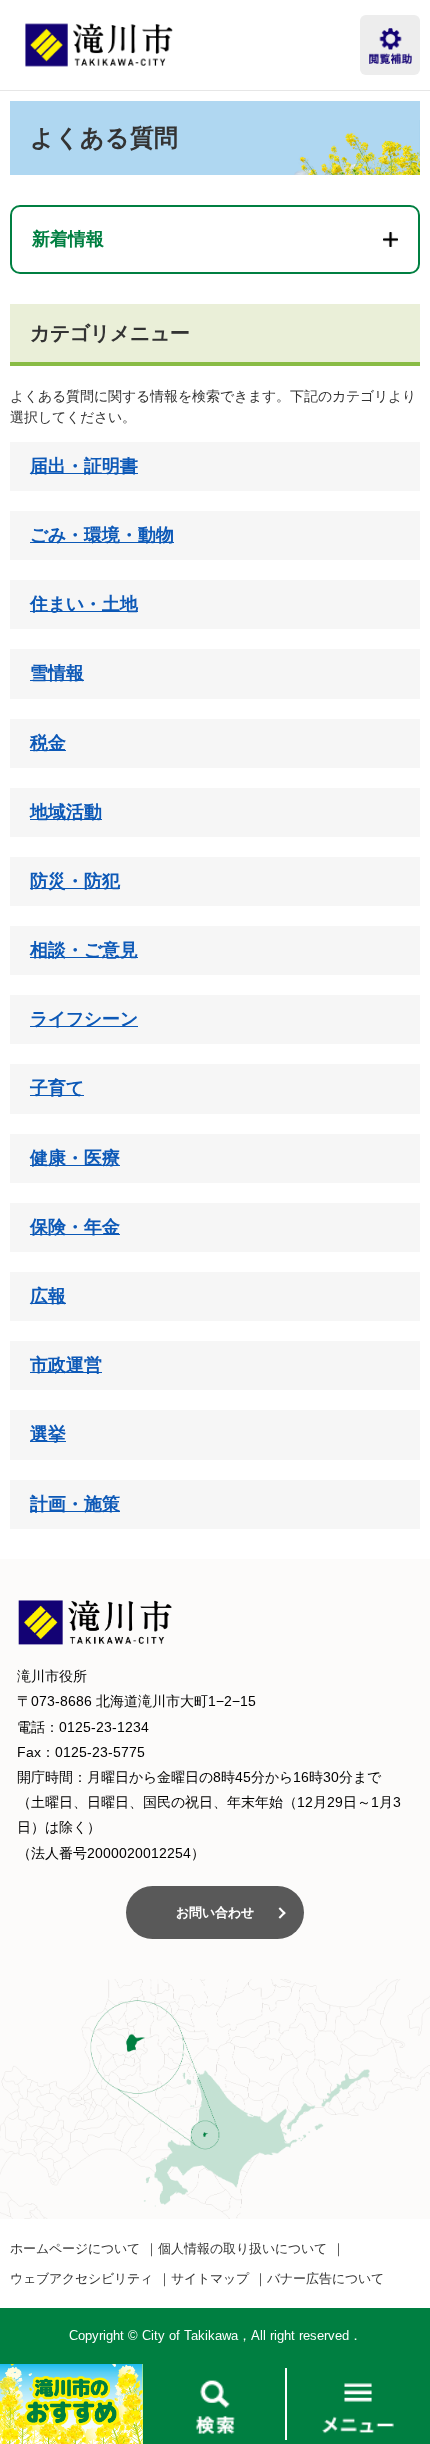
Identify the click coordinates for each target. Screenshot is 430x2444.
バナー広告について (325, 2278)
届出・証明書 (84, 466)
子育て (57, 1088)
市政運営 (66, 1365)
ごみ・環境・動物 (102, 535)
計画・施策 (75, 1504)
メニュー (358, 2404)
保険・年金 (75, 1227)
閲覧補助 (390, 45)
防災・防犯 (75, 881)
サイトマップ (210, 2278)
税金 (48, 743)
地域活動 (66, 812)
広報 (48, 1296)
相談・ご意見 (84, 950)
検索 (214, 2404)
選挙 (48, 1434)
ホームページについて (75, 2248)
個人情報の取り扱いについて (242, 2248)
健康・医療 (75, 1158)
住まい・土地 (84, 604)
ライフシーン (84, 1019)
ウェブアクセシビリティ (81, 2278)
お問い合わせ (215, 1912)
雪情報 (57, 673)
